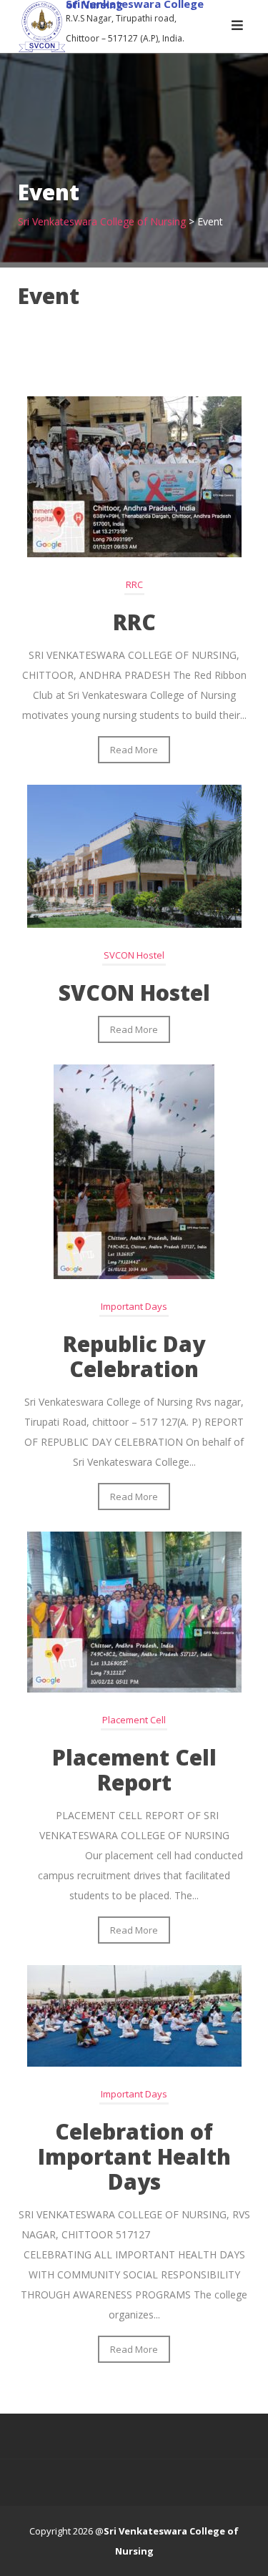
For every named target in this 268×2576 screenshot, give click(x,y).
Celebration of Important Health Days (134, 2156)
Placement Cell (134, 1720)
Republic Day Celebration (134, 1356)
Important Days (134, 1306)
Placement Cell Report (134, 1770)
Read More (134, 750)
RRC (134, 584)
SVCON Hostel (134, 955)
